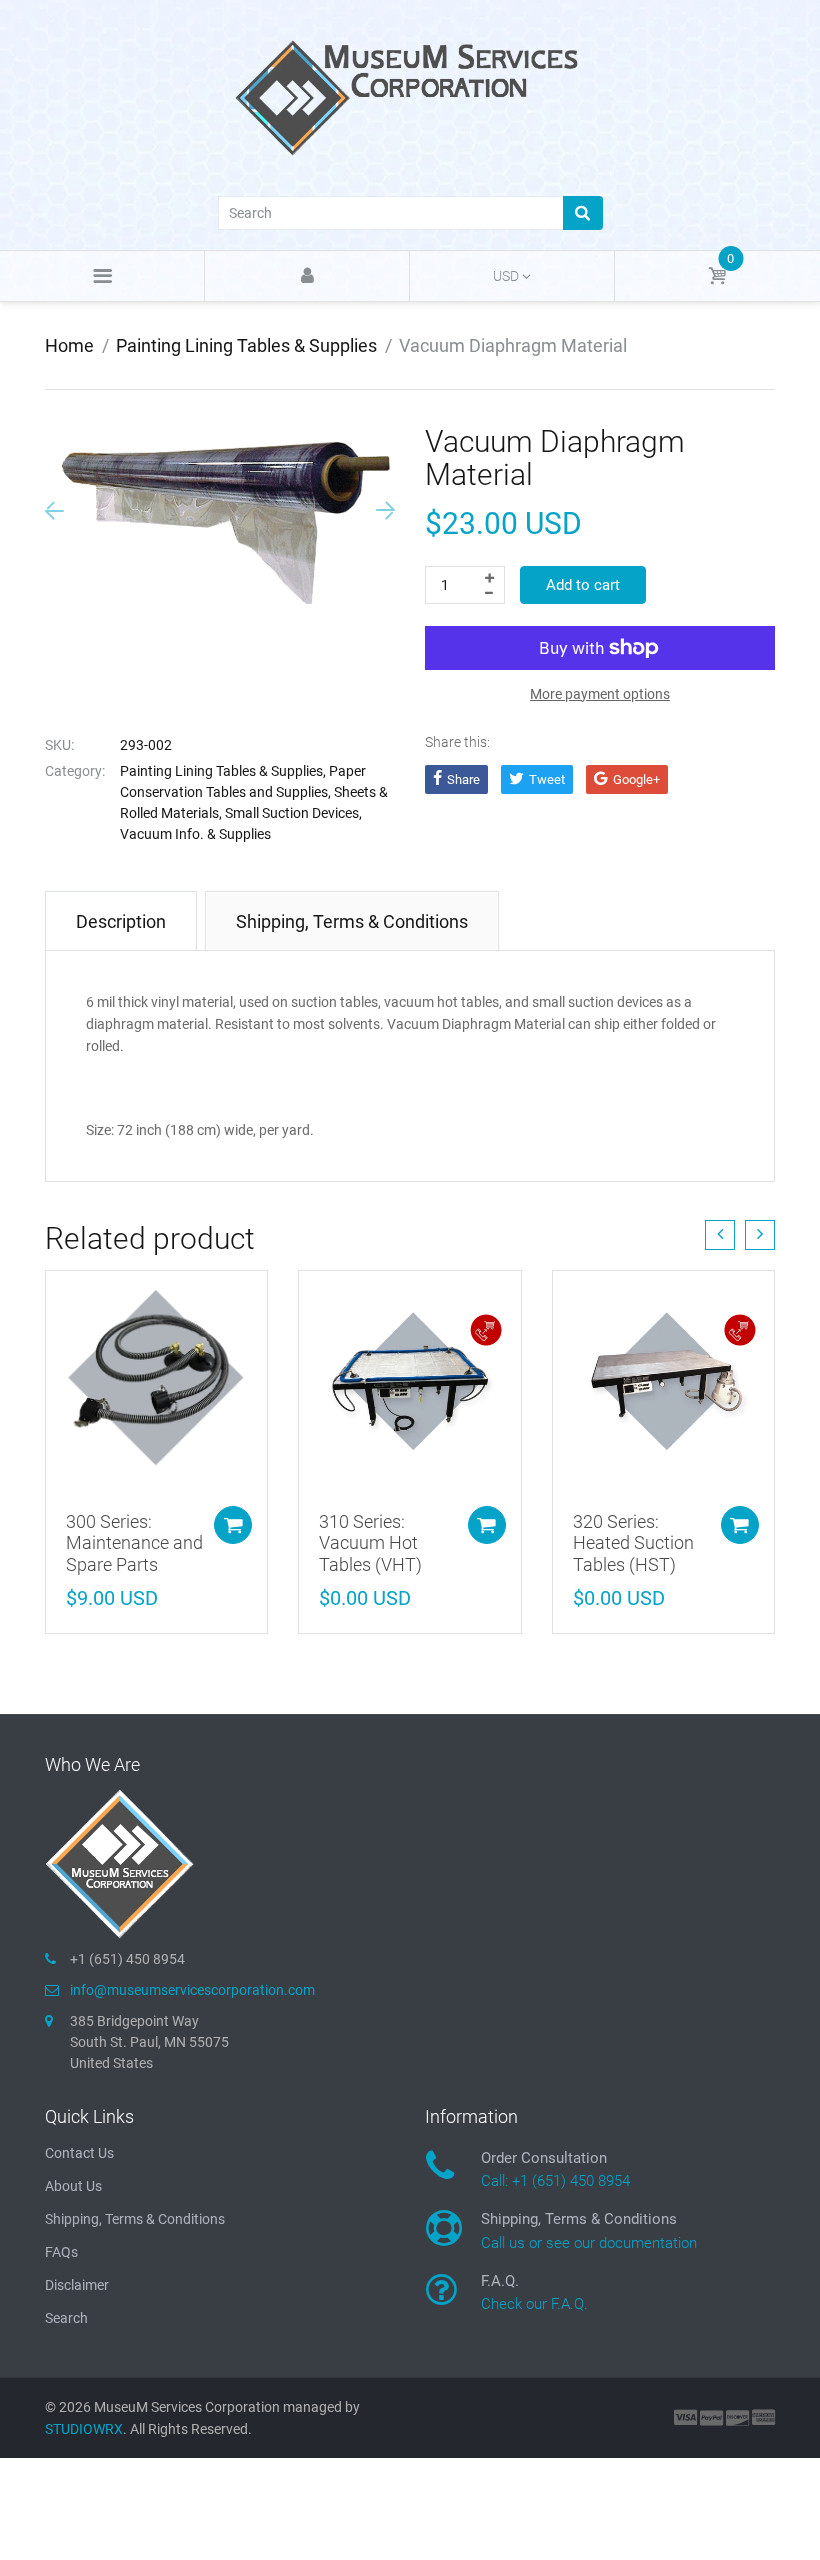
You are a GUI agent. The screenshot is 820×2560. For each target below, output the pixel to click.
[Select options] (233, 1525)
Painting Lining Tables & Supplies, (223, 771)
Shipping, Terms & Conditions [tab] (352, 921)
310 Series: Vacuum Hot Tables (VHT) (370, 1543)
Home (69, 345)
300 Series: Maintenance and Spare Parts (134, 1543)
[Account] (307, 276)
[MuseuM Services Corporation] (410, 96)
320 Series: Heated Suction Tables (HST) (633, 1543)
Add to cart (583, 585)
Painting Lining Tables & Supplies (246, 345)
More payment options (600, 694)
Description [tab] (121, 921)
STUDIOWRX (84, 2429)
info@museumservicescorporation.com (192, 1990)
